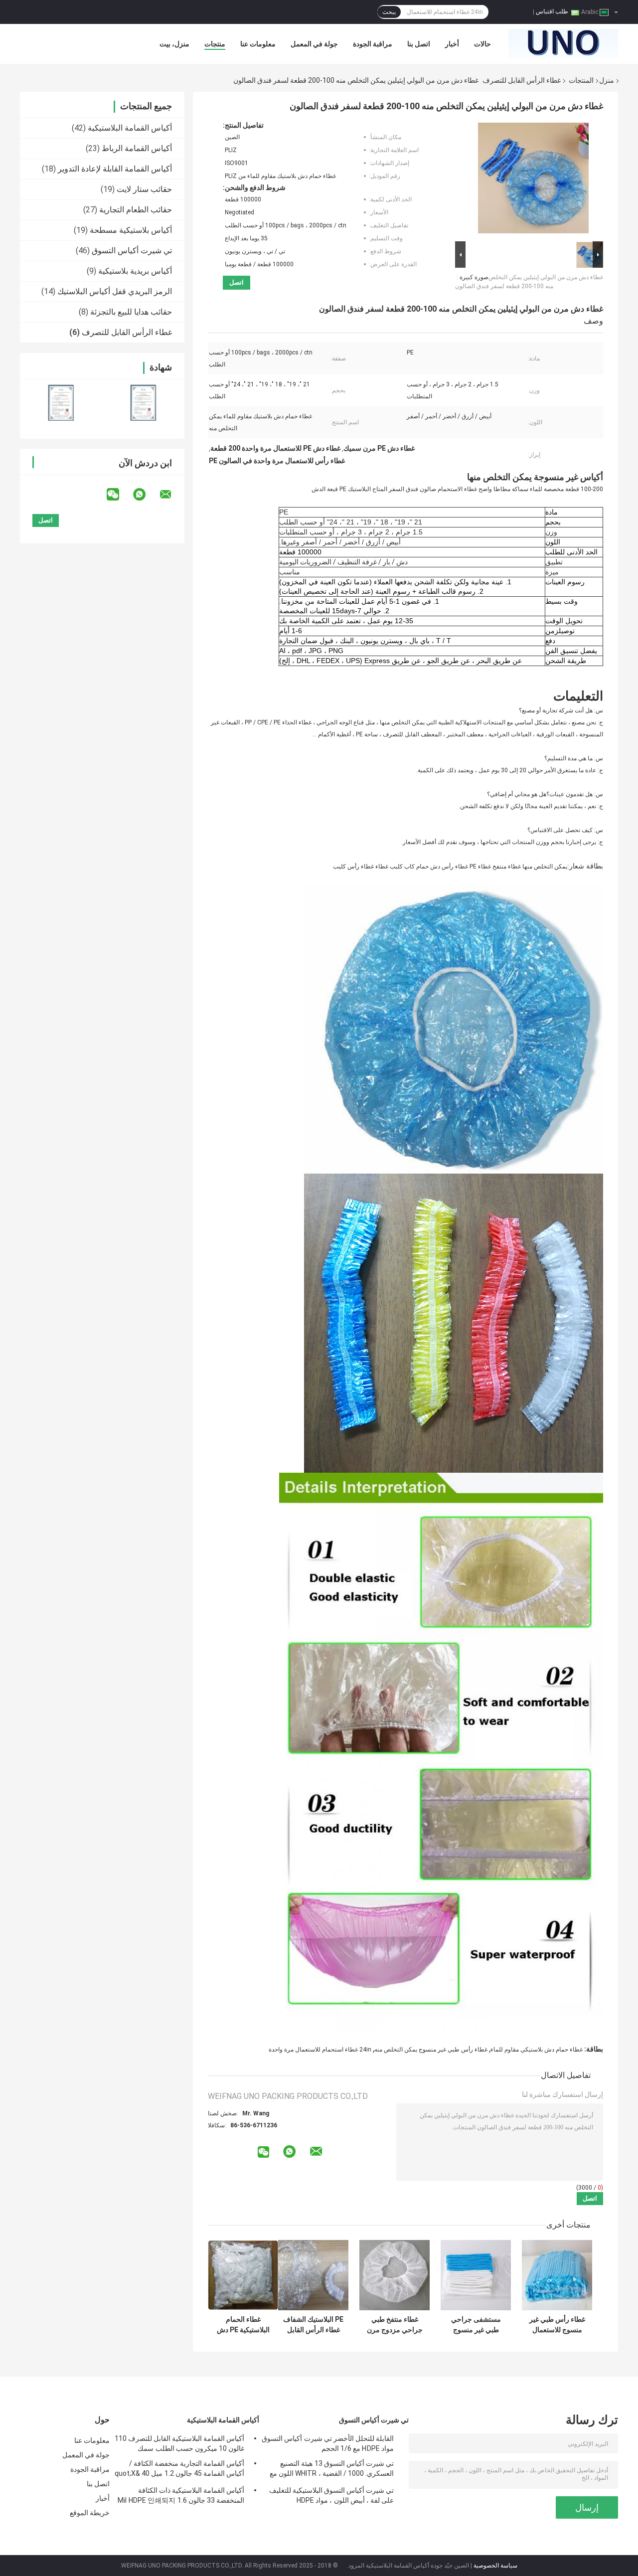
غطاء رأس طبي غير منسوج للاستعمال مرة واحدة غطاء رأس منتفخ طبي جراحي (557, 2325)
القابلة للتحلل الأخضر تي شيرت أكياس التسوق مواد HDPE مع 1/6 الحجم (328, 2443)
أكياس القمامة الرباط (137, 148)
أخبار (452, 44)
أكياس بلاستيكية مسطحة (131, 230)
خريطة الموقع (90, 2513)
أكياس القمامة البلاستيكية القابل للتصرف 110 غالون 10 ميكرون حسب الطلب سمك (179, 2443)
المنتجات (581, 80)
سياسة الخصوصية (495, 2566)
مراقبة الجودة (373, 44)
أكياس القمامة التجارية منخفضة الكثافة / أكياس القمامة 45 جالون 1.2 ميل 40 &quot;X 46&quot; (179, 2470)
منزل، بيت (174, 44)
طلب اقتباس (552, 11)
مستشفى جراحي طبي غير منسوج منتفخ (476, 2325)
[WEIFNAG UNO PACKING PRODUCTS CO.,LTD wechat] (119, 495)
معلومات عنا (258, 44)
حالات (482, 44)
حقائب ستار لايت (144, 189)
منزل (607, 80)
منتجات (215, 44)
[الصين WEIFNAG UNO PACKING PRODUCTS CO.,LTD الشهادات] (61, 403)
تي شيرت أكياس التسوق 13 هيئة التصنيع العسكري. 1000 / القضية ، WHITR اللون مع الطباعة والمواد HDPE (332, 2470)
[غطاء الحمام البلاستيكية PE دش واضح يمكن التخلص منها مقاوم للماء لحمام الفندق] (243, 2275)
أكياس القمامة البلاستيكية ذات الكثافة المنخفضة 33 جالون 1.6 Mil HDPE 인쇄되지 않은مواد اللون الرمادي (181, 2497)
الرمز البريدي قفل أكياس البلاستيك (115, 291)
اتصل (237, 282)
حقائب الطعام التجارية (136, 210)
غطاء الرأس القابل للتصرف (522, 80)
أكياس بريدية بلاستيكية (135, 271)
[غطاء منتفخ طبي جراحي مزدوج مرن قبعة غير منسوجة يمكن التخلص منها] (395, 2275)
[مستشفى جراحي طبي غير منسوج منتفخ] (476, 2275)
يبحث (389, 12)
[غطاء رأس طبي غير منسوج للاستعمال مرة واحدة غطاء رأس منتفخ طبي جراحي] (557, 2275)
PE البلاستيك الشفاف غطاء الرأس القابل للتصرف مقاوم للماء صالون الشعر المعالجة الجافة (313, 2325)
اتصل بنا (419, 44)
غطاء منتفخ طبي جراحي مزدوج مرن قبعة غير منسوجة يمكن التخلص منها (395, 2325)
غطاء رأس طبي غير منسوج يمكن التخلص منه (431, 2050)
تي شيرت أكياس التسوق (132, 251)
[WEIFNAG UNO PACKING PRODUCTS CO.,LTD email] (172, 495)
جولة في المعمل (314, 44)
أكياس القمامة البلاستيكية (130, 128)
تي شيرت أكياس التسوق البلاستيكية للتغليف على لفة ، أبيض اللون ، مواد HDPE (331, 2495)
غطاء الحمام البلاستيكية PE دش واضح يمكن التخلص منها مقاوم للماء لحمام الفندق (243, 2325)
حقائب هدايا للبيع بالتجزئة (131, 312)
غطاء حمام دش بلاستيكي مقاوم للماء (537, 2050)
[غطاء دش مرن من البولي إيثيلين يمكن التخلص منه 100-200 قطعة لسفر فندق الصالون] (533, 180)
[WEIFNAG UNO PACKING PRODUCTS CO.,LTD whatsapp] (146, 495)
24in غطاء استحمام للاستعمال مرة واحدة (320, 2050)
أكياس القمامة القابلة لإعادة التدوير (115, 169)
